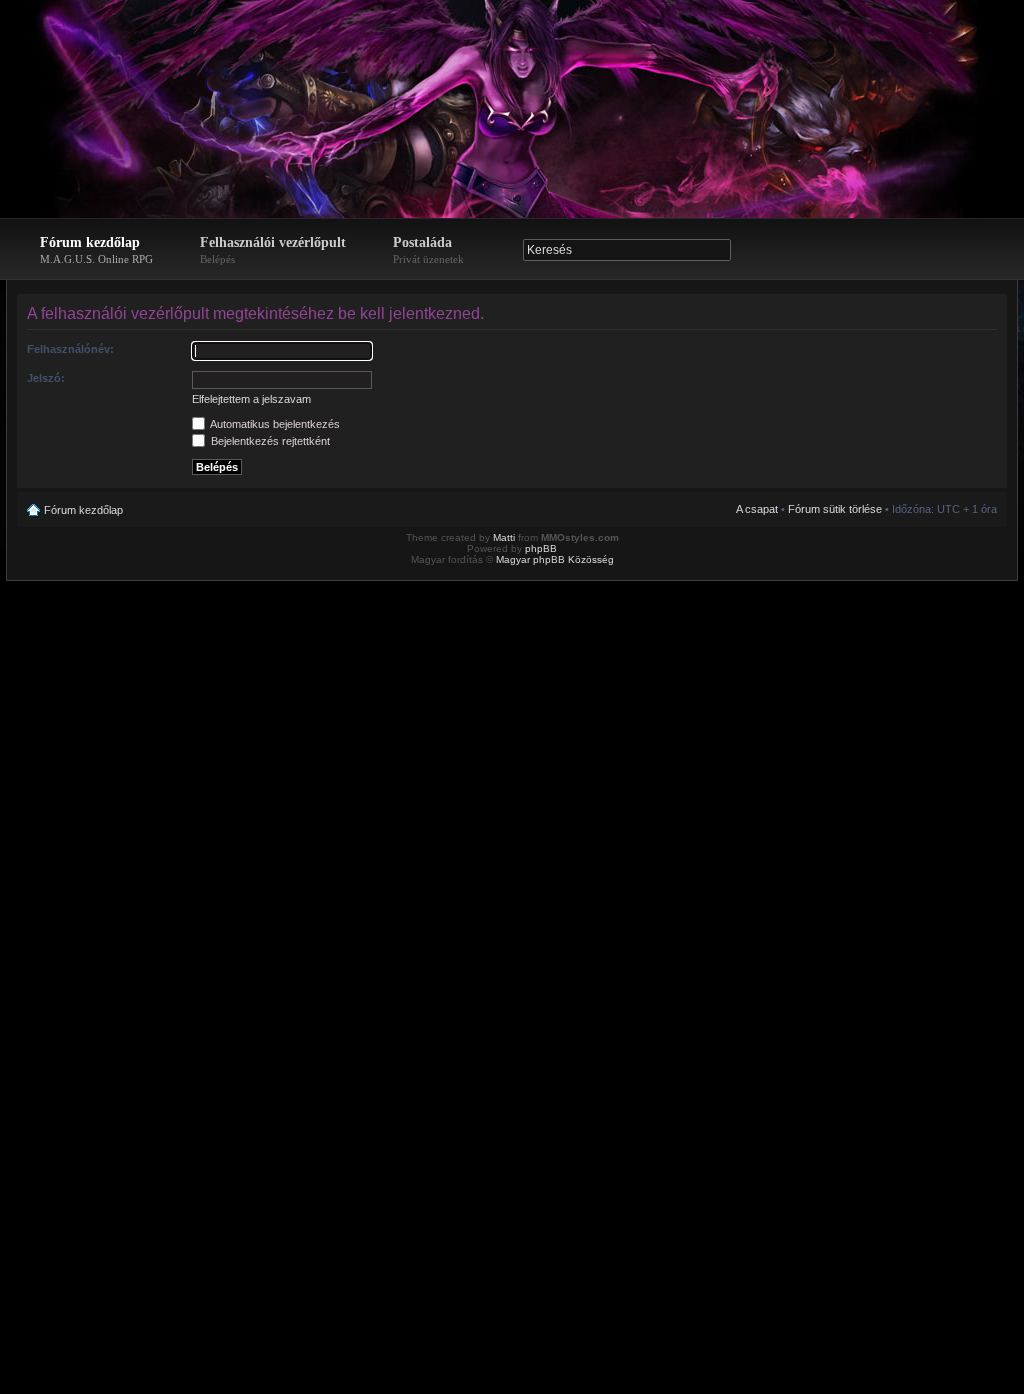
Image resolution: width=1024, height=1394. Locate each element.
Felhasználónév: (70, 349)
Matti (504, 537)
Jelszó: (46, 378)
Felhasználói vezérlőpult (273, 250)
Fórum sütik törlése (835, 509)
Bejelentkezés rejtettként (269, 441)
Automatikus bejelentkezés (274, 424)
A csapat (757, 509)
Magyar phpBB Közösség (555, 559)
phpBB (541, 548)
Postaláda (428, 250)
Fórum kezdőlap (96, 250)
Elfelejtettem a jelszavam (251, 399)
